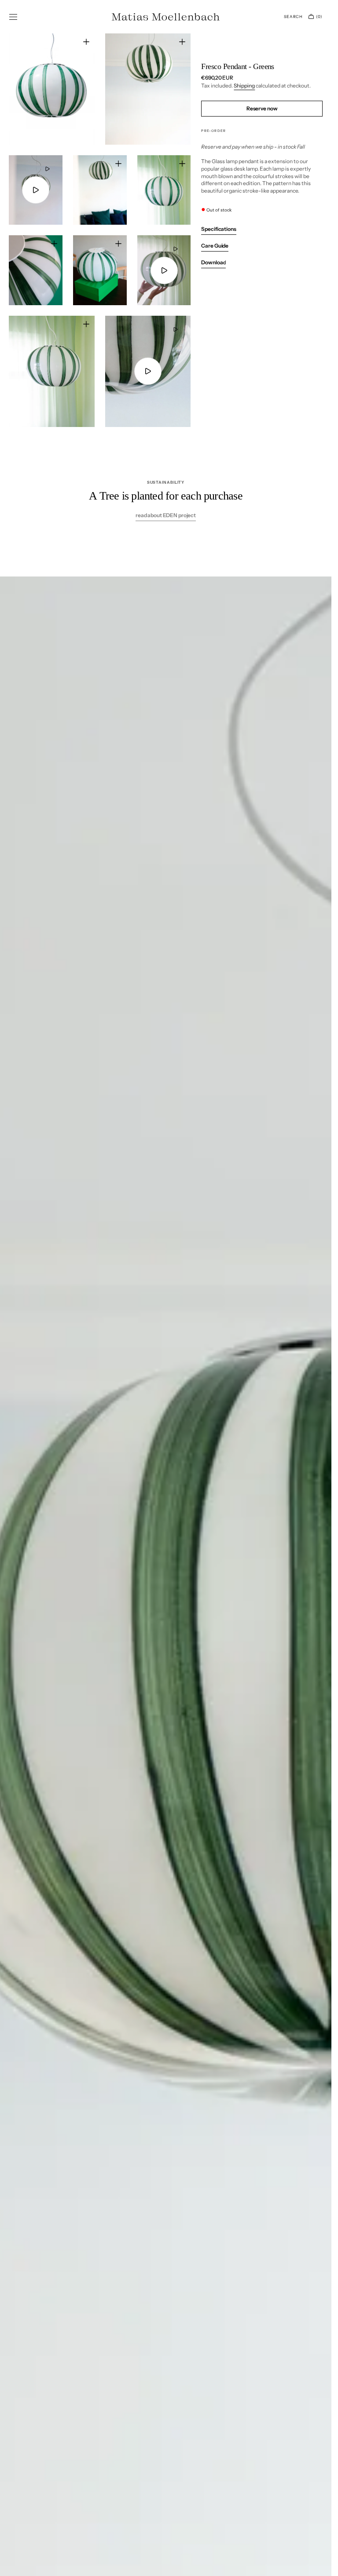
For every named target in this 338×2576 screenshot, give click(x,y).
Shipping (244, 86)
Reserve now (262, 108)
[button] (13, 17)
